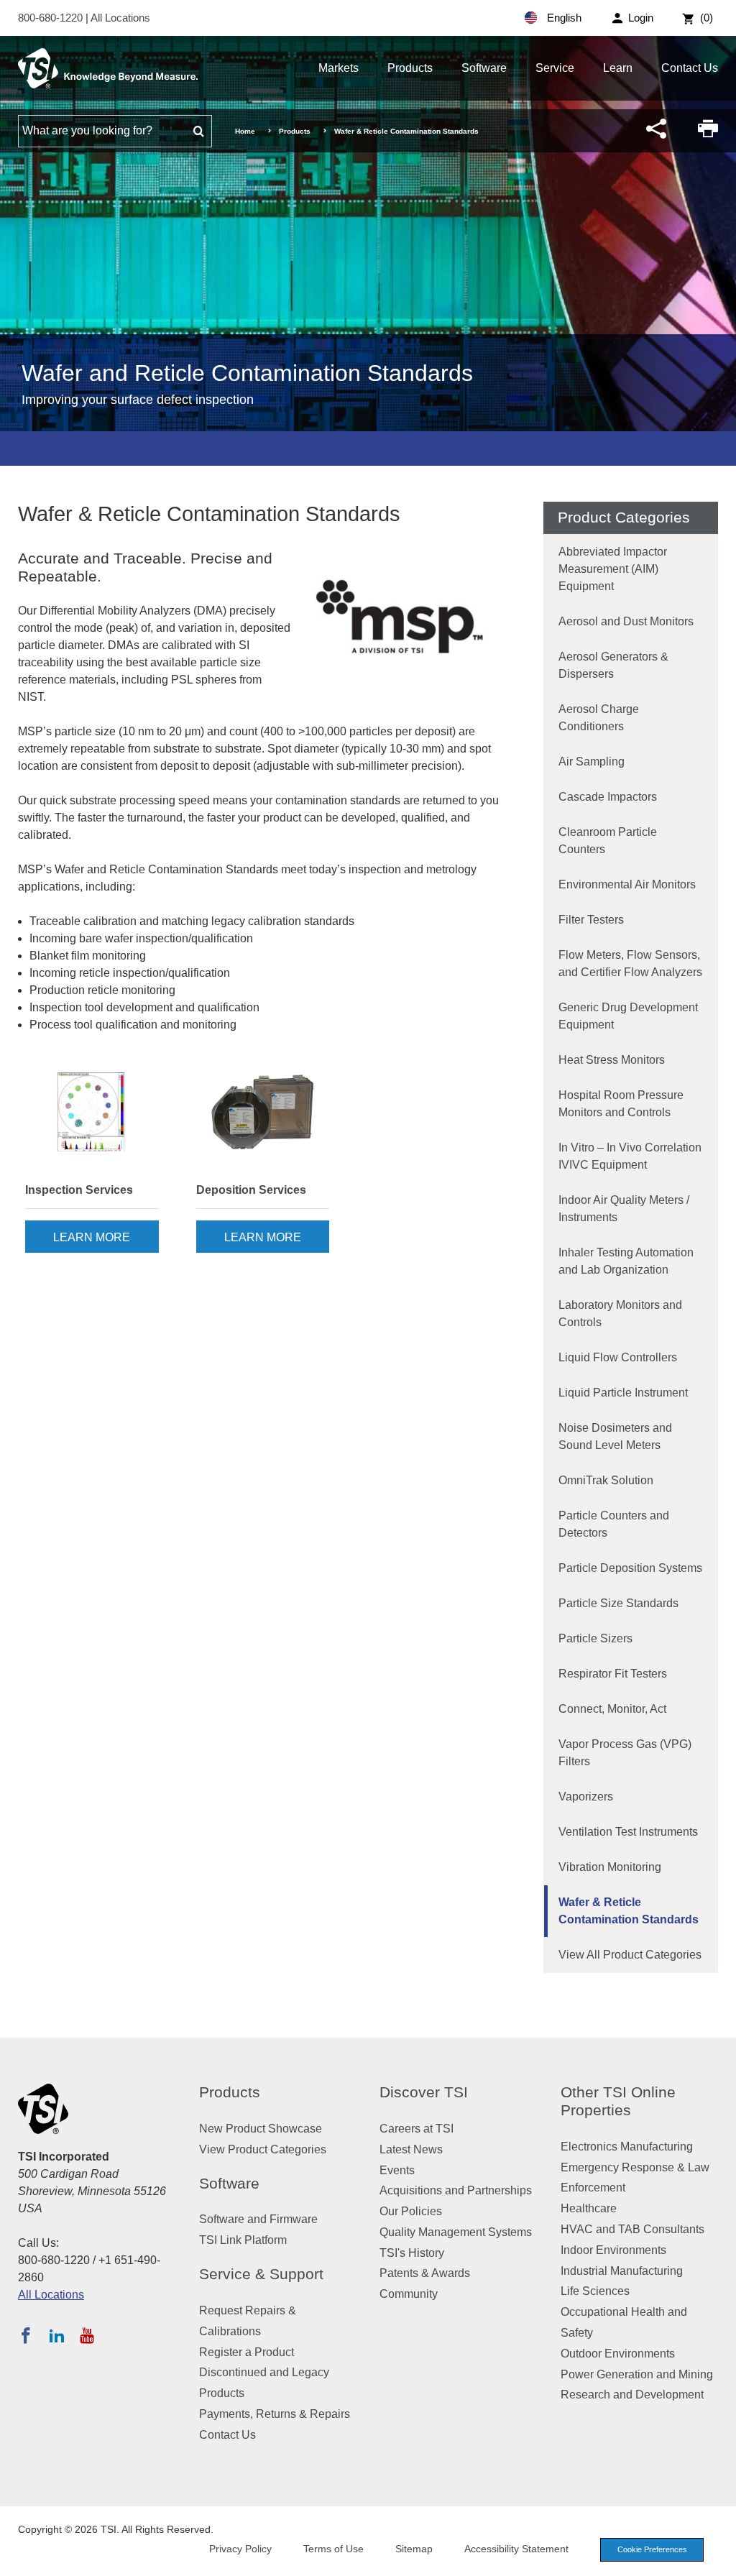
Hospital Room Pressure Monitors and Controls (621, 1104)
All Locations (120, 18)
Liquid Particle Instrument (623, 1393)
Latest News (411, 2149)
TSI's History (412, 2253)
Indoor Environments (613, 2250)
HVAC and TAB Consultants (632, 2229)
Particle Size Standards (618, 1603)
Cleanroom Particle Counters (608, 841)
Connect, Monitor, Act (612, 1709)
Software (484, 68)
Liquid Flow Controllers (618, 1357)
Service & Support (261, 2274)
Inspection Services (79, 1190)
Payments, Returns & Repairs (275, 2414)
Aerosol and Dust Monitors (626, 621)
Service (555, 68)
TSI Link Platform (243, 2240)
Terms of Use (333, 2549)
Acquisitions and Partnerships (456, 2190)
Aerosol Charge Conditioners (599, 718)
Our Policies (411, 2211)
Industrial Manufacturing (622, 2271)
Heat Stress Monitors (612, 1060)
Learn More (92, 1237)
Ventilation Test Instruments (628, 1832)
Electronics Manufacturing (627, 2147)
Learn (618, 68)
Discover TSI (424, 2092)
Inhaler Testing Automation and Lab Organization (626, 1261)
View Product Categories (263, 2149)
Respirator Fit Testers (613, 1674)
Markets (339, 68)
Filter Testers (591, 920)
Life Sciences (595, 2291)
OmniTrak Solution (606, 1480)
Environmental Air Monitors (627, 884)
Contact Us (690, 68)
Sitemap (414, 2549)
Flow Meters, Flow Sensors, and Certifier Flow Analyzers (630, 963)
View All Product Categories (630, 1955)
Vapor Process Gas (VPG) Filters (625, 1753)
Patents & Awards (425, 2273)
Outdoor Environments (618, 2354)
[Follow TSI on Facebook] (26, 2335)
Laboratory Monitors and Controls (620, 1314)
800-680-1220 (52, 18)
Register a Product (247, 2352)
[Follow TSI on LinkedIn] (57, 2335)
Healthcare (589, 2208)
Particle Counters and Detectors (614, 1524)
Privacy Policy (240, 2549)
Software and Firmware (258, 2219)
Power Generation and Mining (637, 2374)
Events (397, 2170)
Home (245, 131)
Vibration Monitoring (610, 1867)
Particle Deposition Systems (630, 1568)
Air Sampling (592, 762)
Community (409, 2294)
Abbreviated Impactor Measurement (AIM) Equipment (613, 569)
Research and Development (632, 2395)
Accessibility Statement (516, 2549)
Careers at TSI (417, 2129)
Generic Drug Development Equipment (628, 1016)
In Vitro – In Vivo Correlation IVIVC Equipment (630, 1156)
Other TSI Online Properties (618, 2101)
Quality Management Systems (456, 2232)
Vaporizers (586, 1797)
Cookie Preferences (652, 2549)
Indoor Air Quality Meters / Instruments (624, 1209)
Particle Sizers (595, 1638)
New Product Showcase (261, 2129)
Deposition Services (251, 1190)
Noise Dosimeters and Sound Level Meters (615, 1436)
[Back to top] (718, 2558)
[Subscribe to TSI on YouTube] (87, 2335)
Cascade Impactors (608, 797)
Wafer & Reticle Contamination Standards (629, 1911)
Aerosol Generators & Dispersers (613, 665)
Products (410, 68)
